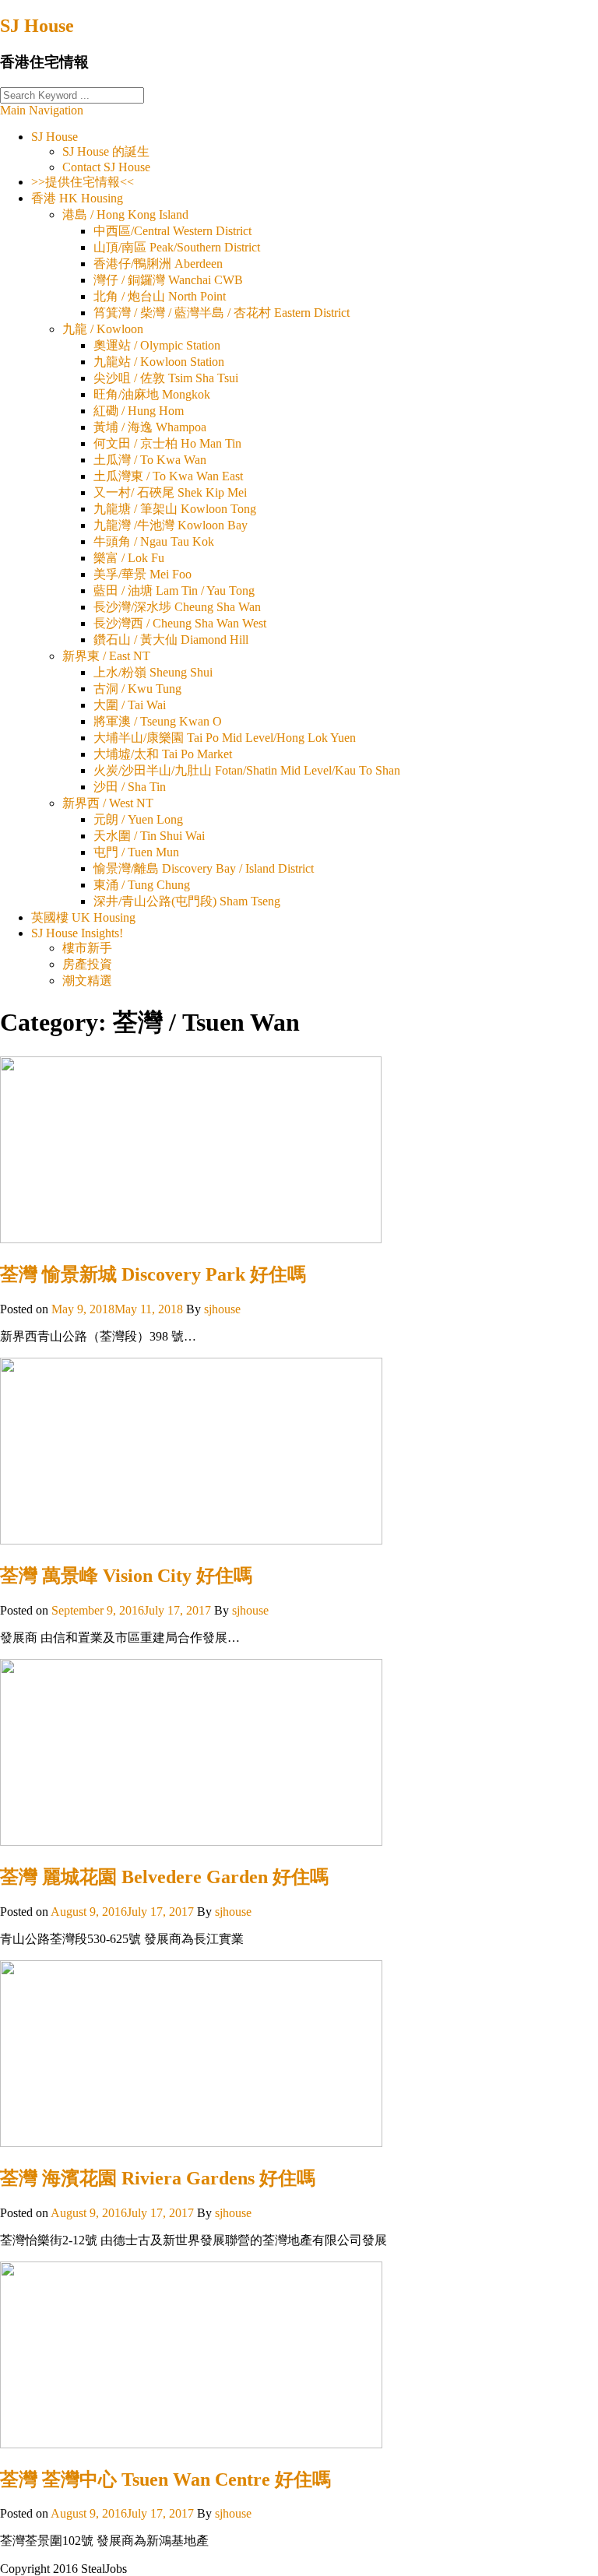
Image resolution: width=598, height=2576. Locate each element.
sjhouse (222, 1309)
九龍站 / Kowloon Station (159, 362)
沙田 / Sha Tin (130, 787)
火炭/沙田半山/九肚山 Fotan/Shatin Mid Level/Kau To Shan (247, 770)
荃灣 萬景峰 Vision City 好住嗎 (126, 1576)
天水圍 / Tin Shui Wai (149, 836)
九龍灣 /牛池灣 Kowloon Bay (171, 525)
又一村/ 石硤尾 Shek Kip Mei (170, 492)
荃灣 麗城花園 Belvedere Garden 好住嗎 (164, 1877)
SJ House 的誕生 (106, 151)
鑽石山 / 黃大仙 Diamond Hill (171, 640)
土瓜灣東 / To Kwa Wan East (168, 476)
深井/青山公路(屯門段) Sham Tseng (187, 901)
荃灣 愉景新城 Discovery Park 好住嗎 (153, 1274)
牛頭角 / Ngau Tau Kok (154, 541)
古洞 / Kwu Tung (137, 689)
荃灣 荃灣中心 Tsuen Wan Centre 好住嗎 (165, 2479)
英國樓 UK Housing (83, 917)
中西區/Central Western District (172, 231)
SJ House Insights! (77, 933)
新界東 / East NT (106, 656)
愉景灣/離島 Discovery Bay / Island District (204, 868)
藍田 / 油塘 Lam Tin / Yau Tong (174, 590)
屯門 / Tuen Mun (136, 852)
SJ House (37, 26)
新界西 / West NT (108, 803)
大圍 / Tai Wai (130, 705)
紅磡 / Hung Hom (139, 411)
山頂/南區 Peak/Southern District (177, 247)
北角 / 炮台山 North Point (160, 296)
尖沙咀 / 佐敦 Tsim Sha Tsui (166, 378)
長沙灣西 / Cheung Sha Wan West (180, 623)
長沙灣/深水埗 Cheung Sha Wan (177, 607)
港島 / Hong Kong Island (125, 214)
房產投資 (87, 964)
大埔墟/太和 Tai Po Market (163, 754)
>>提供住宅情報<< (83, 182)
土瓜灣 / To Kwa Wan (150, 460)
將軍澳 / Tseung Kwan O (158, 721)
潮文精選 (87, 980)
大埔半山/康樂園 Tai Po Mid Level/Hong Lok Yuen (225, 738)
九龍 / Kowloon (103, 329)
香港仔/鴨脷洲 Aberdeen (158, 264)
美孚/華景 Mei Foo (142, 574)
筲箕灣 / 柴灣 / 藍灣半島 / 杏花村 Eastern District (222, 313)
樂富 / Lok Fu (129, 558)
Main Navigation (42, 110)
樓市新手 (87, 948)
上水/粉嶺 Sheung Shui (153, 672)
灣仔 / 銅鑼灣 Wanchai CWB (168, 280)
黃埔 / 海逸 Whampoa (150, 427)
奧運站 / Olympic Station (157, 345)
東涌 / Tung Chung (142, 885)
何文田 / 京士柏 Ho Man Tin (167, 443)
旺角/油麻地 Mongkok (152, 394)
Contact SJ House (106, 167)
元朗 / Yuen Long (138, 819)
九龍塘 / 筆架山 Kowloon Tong (175, 509)
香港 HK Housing (77, 198)
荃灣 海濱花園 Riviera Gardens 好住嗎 (158, 2178)
